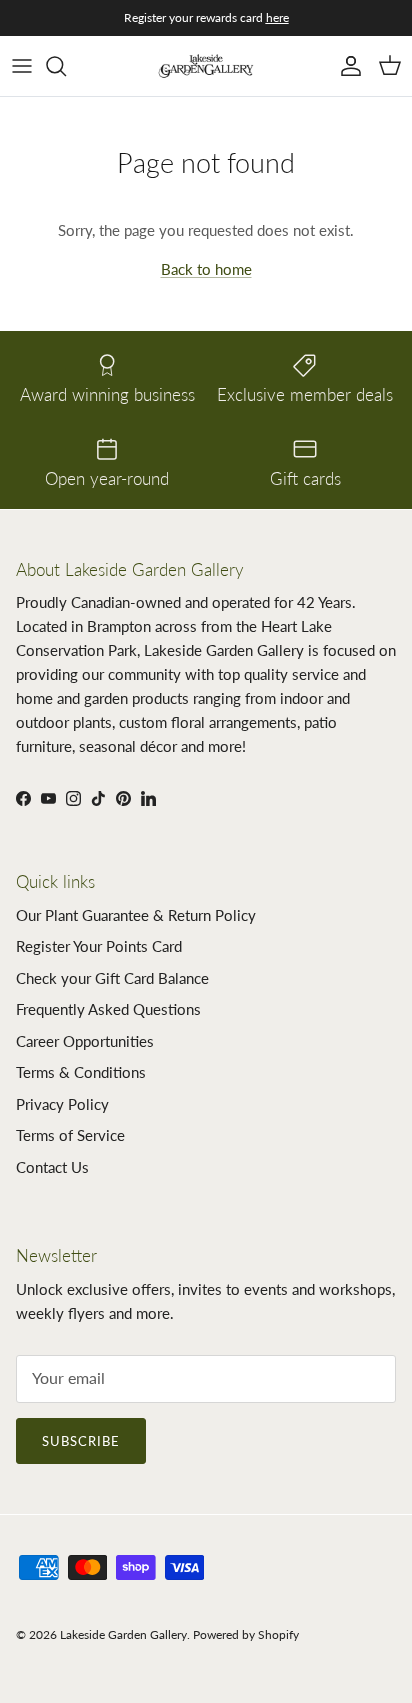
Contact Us (52, 1167)
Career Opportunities (85, 1041)
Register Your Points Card (99, 946)
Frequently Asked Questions (108, 1009)
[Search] (66, 66)
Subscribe (81, 1441)
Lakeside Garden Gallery (123, 1634)
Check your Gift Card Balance (112, 978)
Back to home (206, 269)
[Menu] (22, 66)
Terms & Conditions (81, 1072)
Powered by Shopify (246, 1634)
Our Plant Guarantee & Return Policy (136, 915)
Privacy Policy (62, 1104)
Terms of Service (70, 1135)
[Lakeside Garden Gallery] (206, 66)
